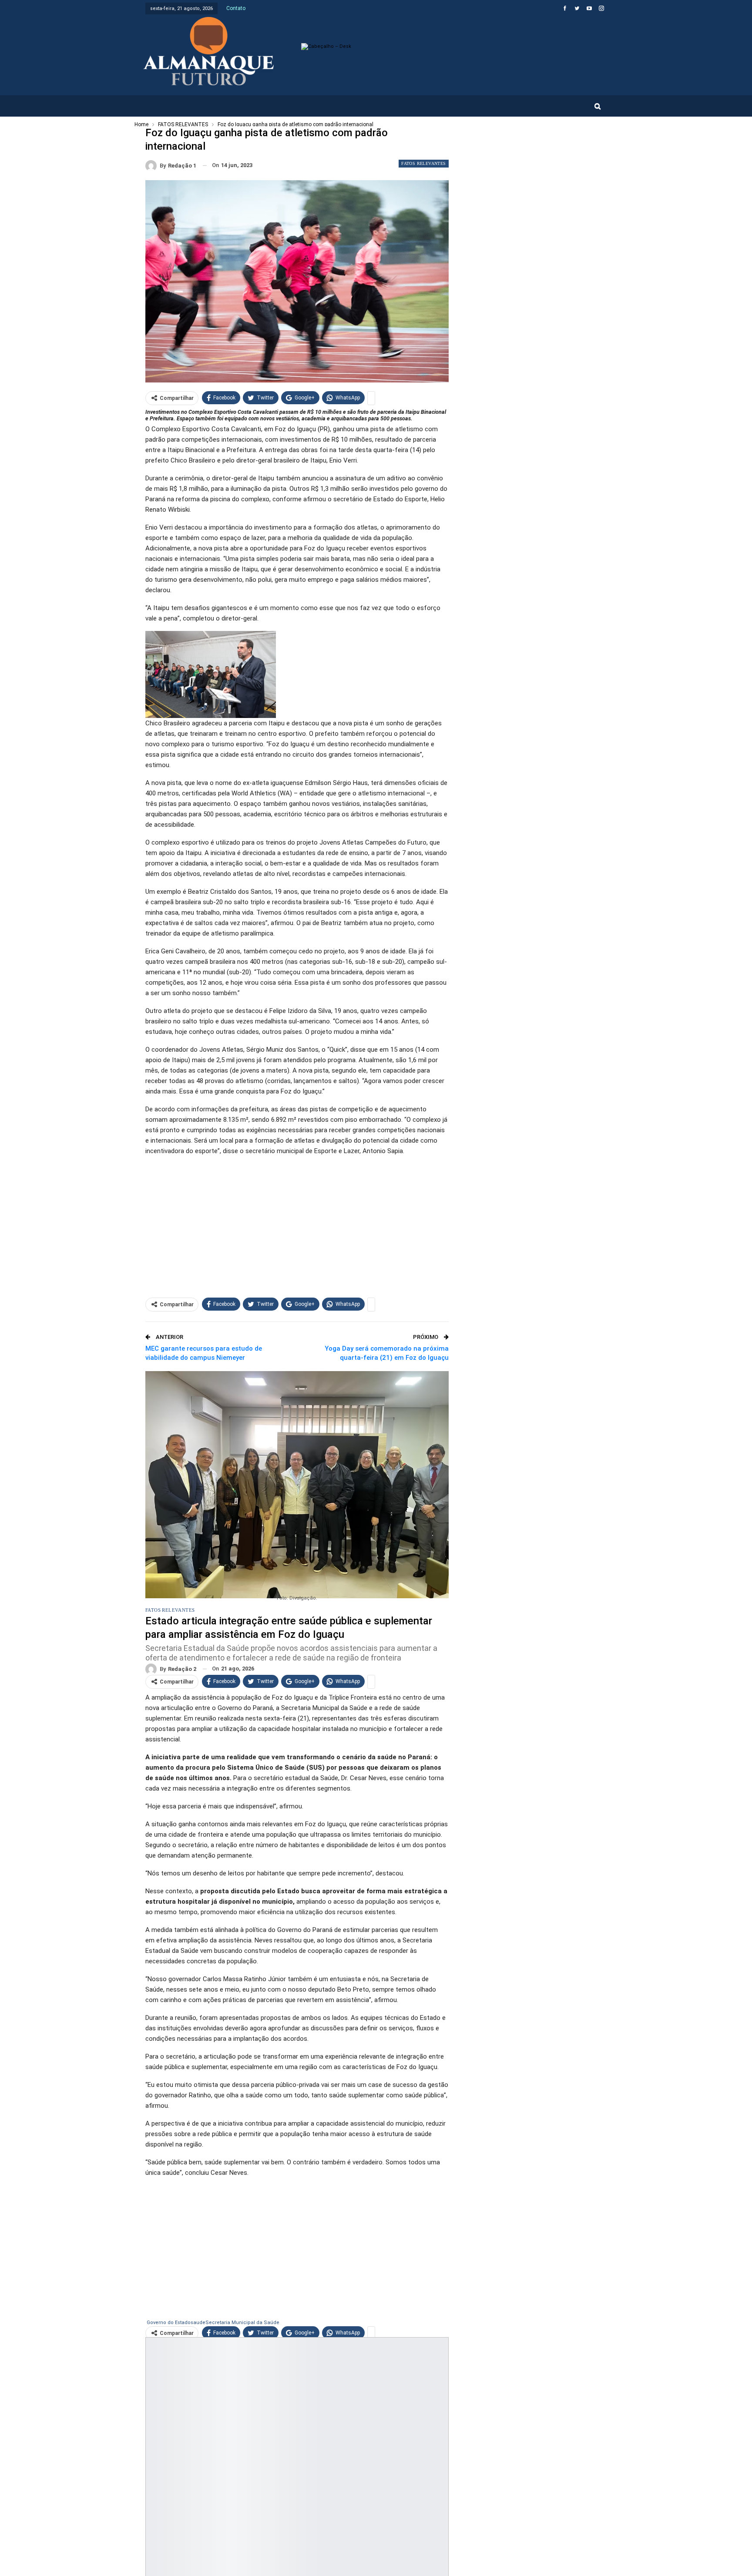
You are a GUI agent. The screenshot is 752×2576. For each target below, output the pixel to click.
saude (198, 2323)
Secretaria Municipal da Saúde (242, 2323)
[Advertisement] (297, 1224)
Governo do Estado (169, 2323)
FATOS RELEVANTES (423, 163)
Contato (236, 8)
